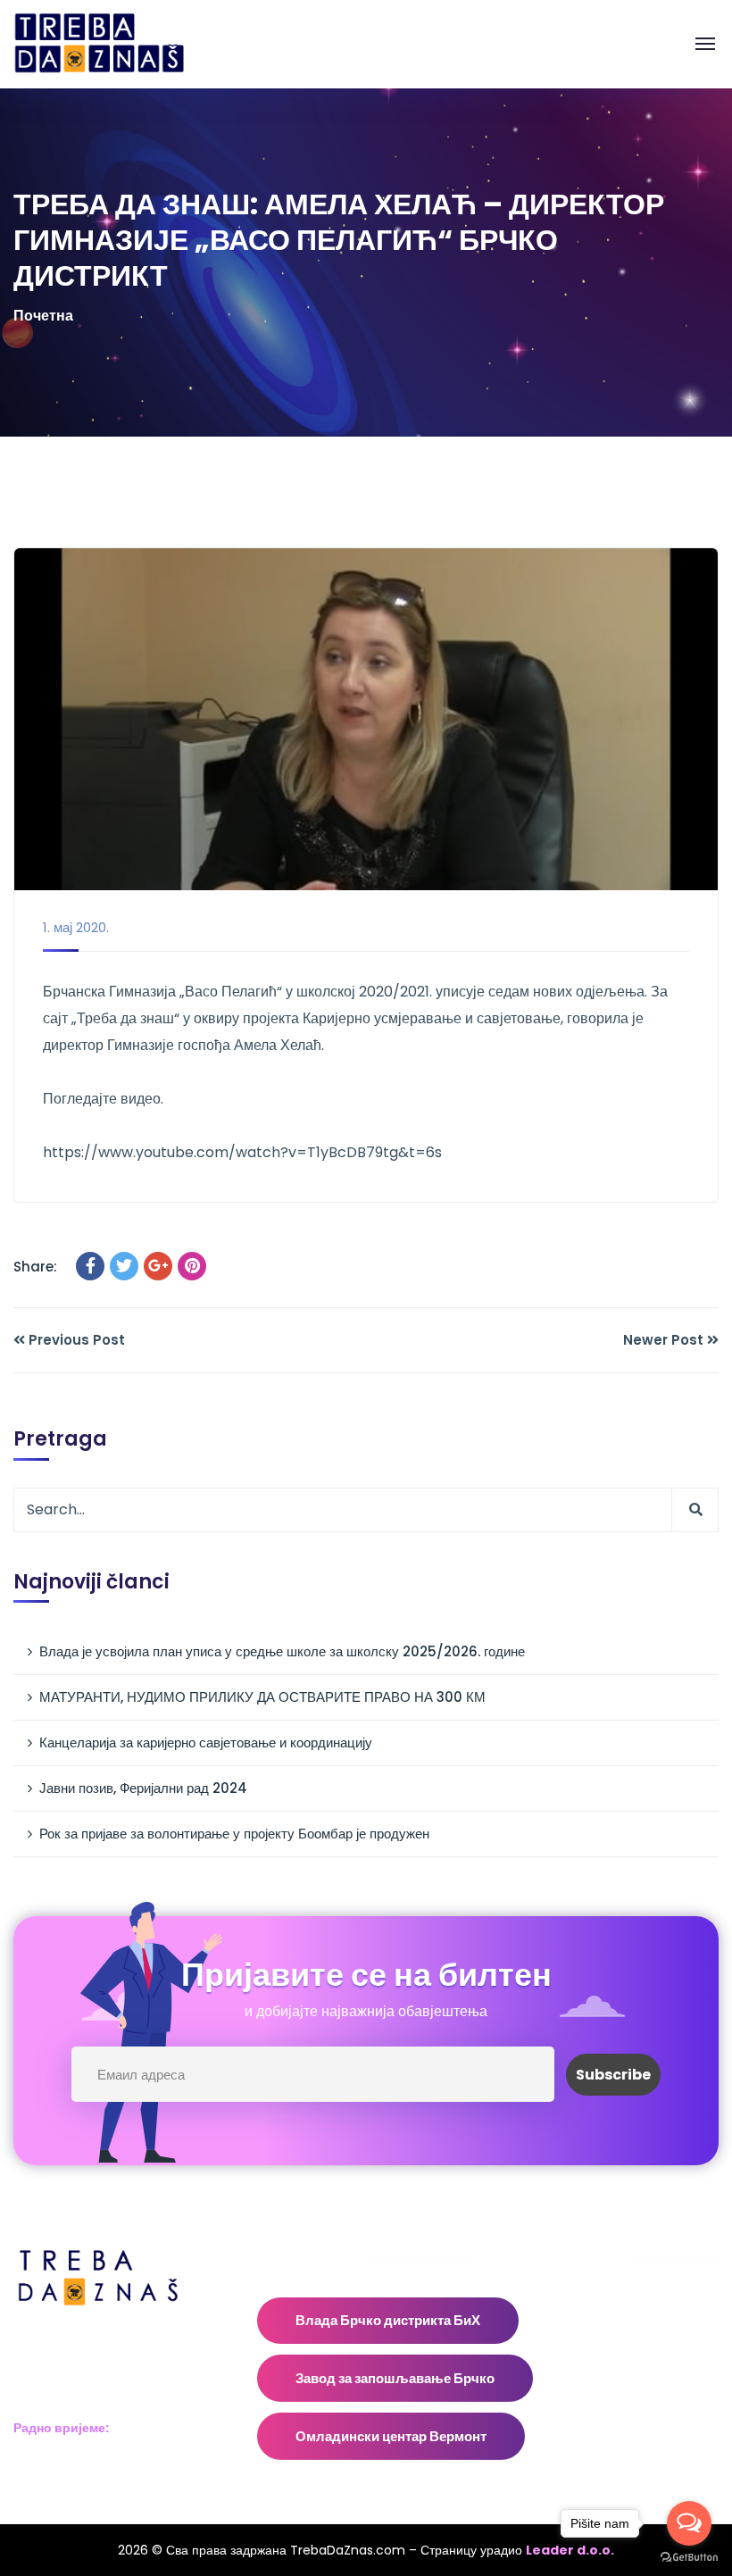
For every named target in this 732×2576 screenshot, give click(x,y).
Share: (35, 1267)
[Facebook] (90, 1266)
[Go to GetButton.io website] (689, 2558)
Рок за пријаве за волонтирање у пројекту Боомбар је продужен (234, 1834)
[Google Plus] (158, 1266)
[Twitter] (124, 1266)
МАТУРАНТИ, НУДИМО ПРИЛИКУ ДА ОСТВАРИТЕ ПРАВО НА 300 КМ (262, 1697)
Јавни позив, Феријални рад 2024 (143, 1788)
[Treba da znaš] (117, 43)
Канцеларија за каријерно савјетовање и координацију (206, 1742)
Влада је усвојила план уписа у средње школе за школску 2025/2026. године (282, 1651)
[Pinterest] (192, 1266)
